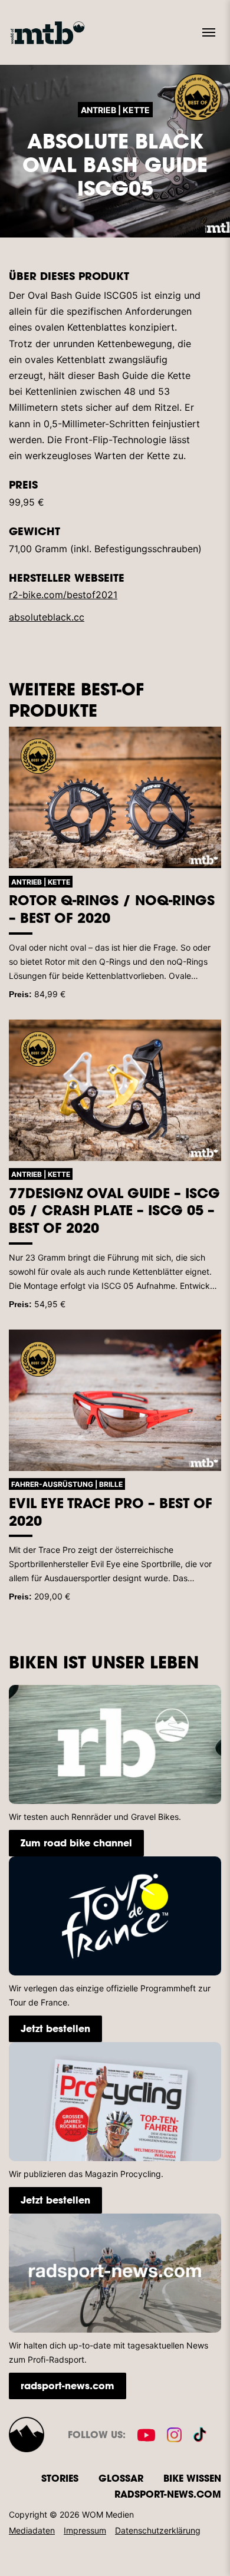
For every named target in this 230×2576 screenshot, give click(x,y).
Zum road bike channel (76, 1843)
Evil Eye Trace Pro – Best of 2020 (111, 1512)
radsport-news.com (68, 2385)
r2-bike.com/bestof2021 (63, 595)
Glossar (121, 2478)
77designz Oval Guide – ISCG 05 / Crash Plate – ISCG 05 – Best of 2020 (114, 1211)
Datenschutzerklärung (158, 2530)
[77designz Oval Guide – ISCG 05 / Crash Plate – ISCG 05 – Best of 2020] (115, 1090)
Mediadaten (32, 2530)
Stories (60, 2478)
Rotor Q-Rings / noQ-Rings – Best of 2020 (112, 909)
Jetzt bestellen (55, 2028)
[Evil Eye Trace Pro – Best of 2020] (115, 1400)
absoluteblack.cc (47, 617)
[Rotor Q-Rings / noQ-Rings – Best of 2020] (115, 797)
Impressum (85, 2530)
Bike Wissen (192, 2478)
